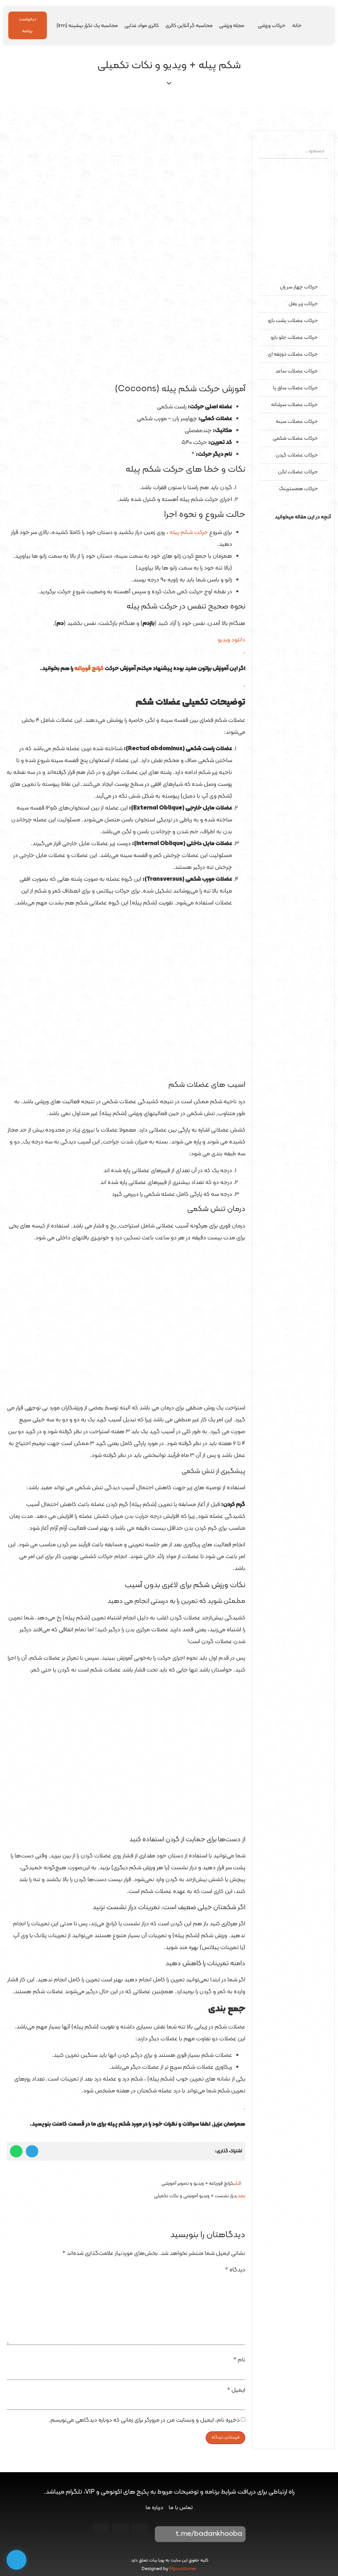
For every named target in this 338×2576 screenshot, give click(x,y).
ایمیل (236, 2390)
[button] (293, 529)
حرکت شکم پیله (189, 533)
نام (239, 2360)
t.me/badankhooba (209, 2534)
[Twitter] (101, 2532)
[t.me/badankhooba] (164, 2534)
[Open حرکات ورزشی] (253, 26)
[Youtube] (120, 2532)
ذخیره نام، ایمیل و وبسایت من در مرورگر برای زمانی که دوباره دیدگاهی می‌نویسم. (144, 2420)
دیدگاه (235, 2270)
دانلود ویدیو (231, 640)
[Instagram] (140, 2532)
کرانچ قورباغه (89, 669)
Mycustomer (183, 2569)
